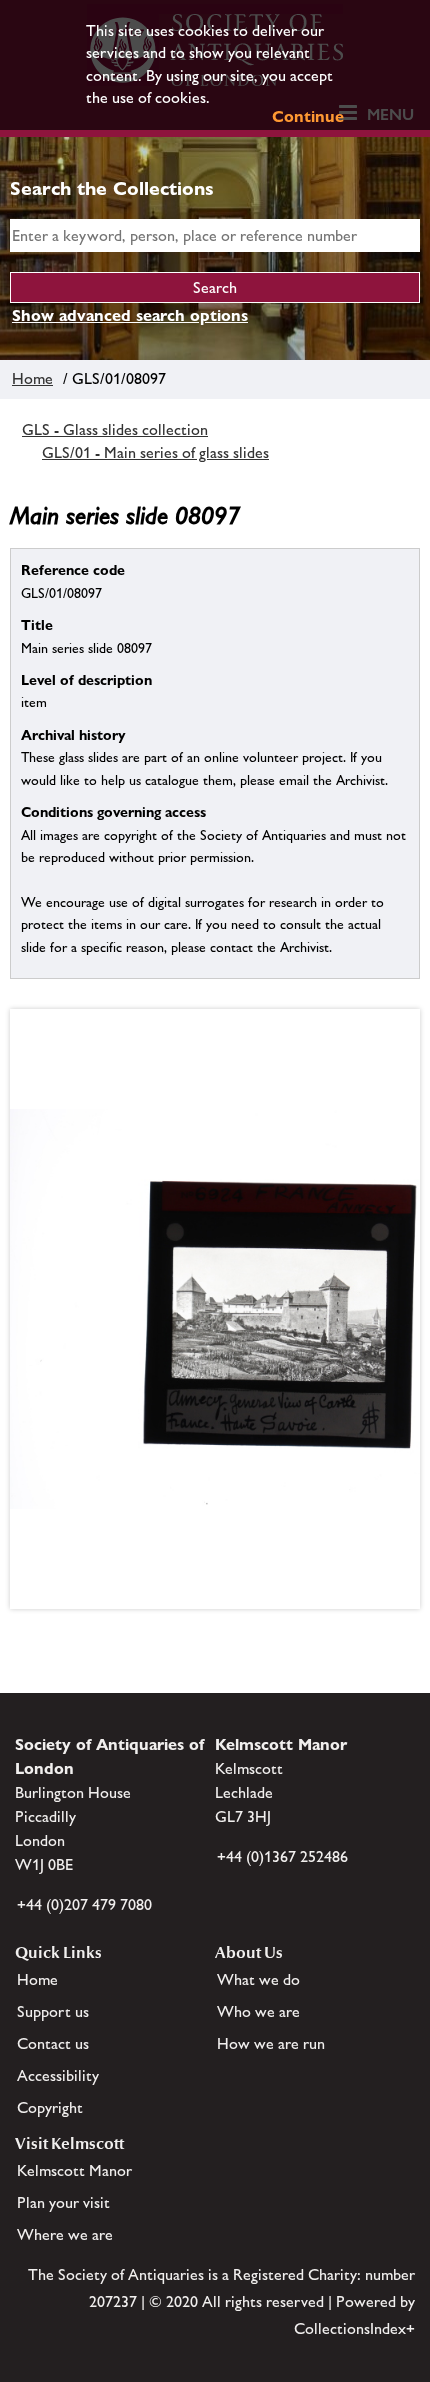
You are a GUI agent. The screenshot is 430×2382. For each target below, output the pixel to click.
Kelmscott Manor (74, 2170)
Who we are (258, 2011)
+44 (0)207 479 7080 (84, 1904)
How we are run (271, 2043)
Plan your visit (63, 2202)
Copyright (50, 2107)
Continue (308, 116)
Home (32, 378)
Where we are (65, 2234)
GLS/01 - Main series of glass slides (155, 452)
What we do (258, 1979)
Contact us (53, 2043)
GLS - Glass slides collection (115, 429)
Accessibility (58, 2075)
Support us (53, 2011)
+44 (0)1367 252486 (282, 1856)
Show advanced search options (130, 315)
